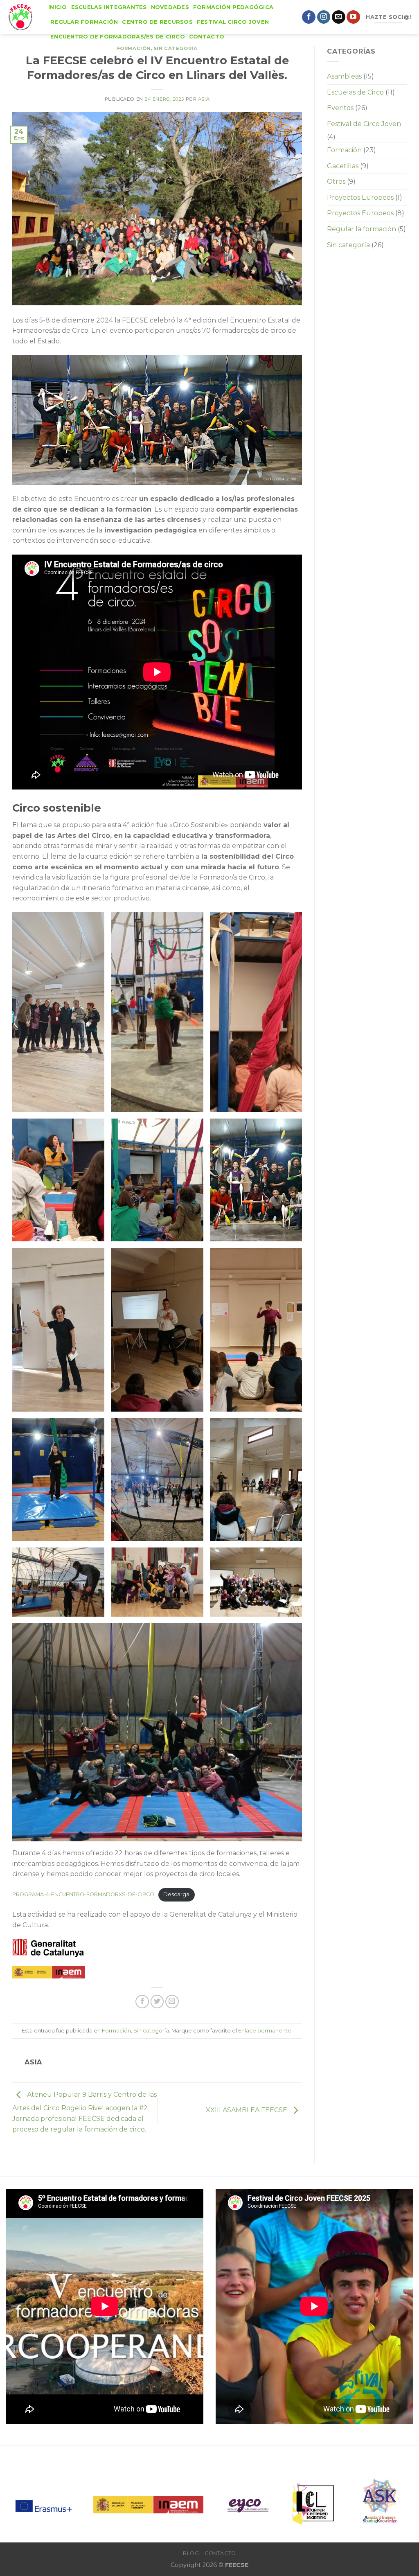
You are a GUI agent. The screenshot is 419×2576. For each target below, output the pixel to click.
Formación (134, 48)
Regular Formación (84, 22)
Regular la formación (362, 229)
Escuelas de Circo (355, 92)
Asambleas (344, 76)
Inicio (58, 7)
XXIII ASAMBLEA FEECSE (247, 2110)
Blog (191, 2553)
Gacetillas (343, 166)
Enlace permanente (265, 2031)
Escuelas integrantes (109, 7)
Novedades (170, 7)
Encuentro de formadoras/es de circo (118, 37)
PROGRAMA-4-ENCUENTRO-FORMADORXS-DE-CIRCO (83, 1894)
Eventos (340, 108)
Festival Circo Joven (233, 22)
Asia (204, 99)
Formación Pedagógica (233, 7)
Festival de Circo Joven (364, 124)
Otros (336, 182)
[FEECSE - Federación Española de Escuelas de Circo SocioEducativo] (21, 17)
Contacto (207, 37)
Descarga (176, 1894)
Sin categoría (175, 48)
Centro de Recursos (157, 22)
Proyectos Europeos (360, 197)
